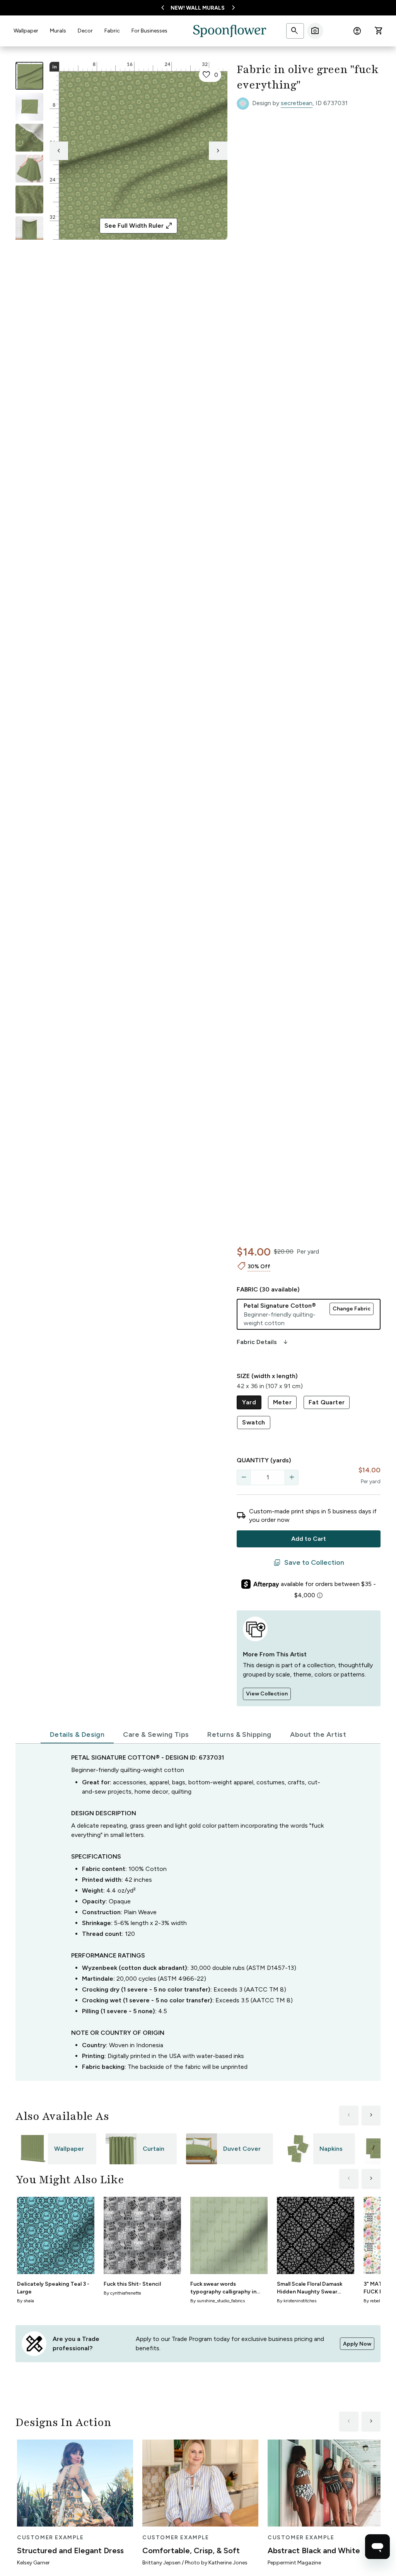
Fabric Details (263, 1342)
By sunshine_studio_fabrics (218, 2301)
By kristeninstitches (297, 2301)
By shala (26, 2301)
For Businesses (149, 31)
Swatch (253, 1422)
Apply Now (357, 2344)
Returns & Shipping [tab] (239, 1734)
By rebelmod (376, 2301)
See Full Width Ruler (139, 226)
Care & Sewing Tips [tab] (156, 1734)
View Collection (267, 1694)
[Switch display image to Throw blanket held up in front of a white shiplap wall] (29, 230)
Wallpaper (26, 31)
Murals (58, 31)
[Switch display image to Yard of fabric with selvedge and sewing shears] (29, 107)
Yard (249, 1402)
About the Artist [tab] (318, 1734)
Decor (85, 31)
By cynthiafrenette (122, 2293)
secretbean (297, 103)
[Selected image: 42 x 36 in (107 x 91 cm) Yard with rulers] (29, 76)
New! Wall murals (198, 8)
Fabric (112, 31)
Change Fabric (352, 1309)
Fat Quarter (327, 1402)
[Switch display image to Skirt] (29, 169)
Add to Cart (309, 1539)
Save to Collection (309, 1563)
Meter (282, 1402)
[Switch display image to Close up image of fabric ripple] (29, 199)
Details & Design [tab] (77, 1734)
